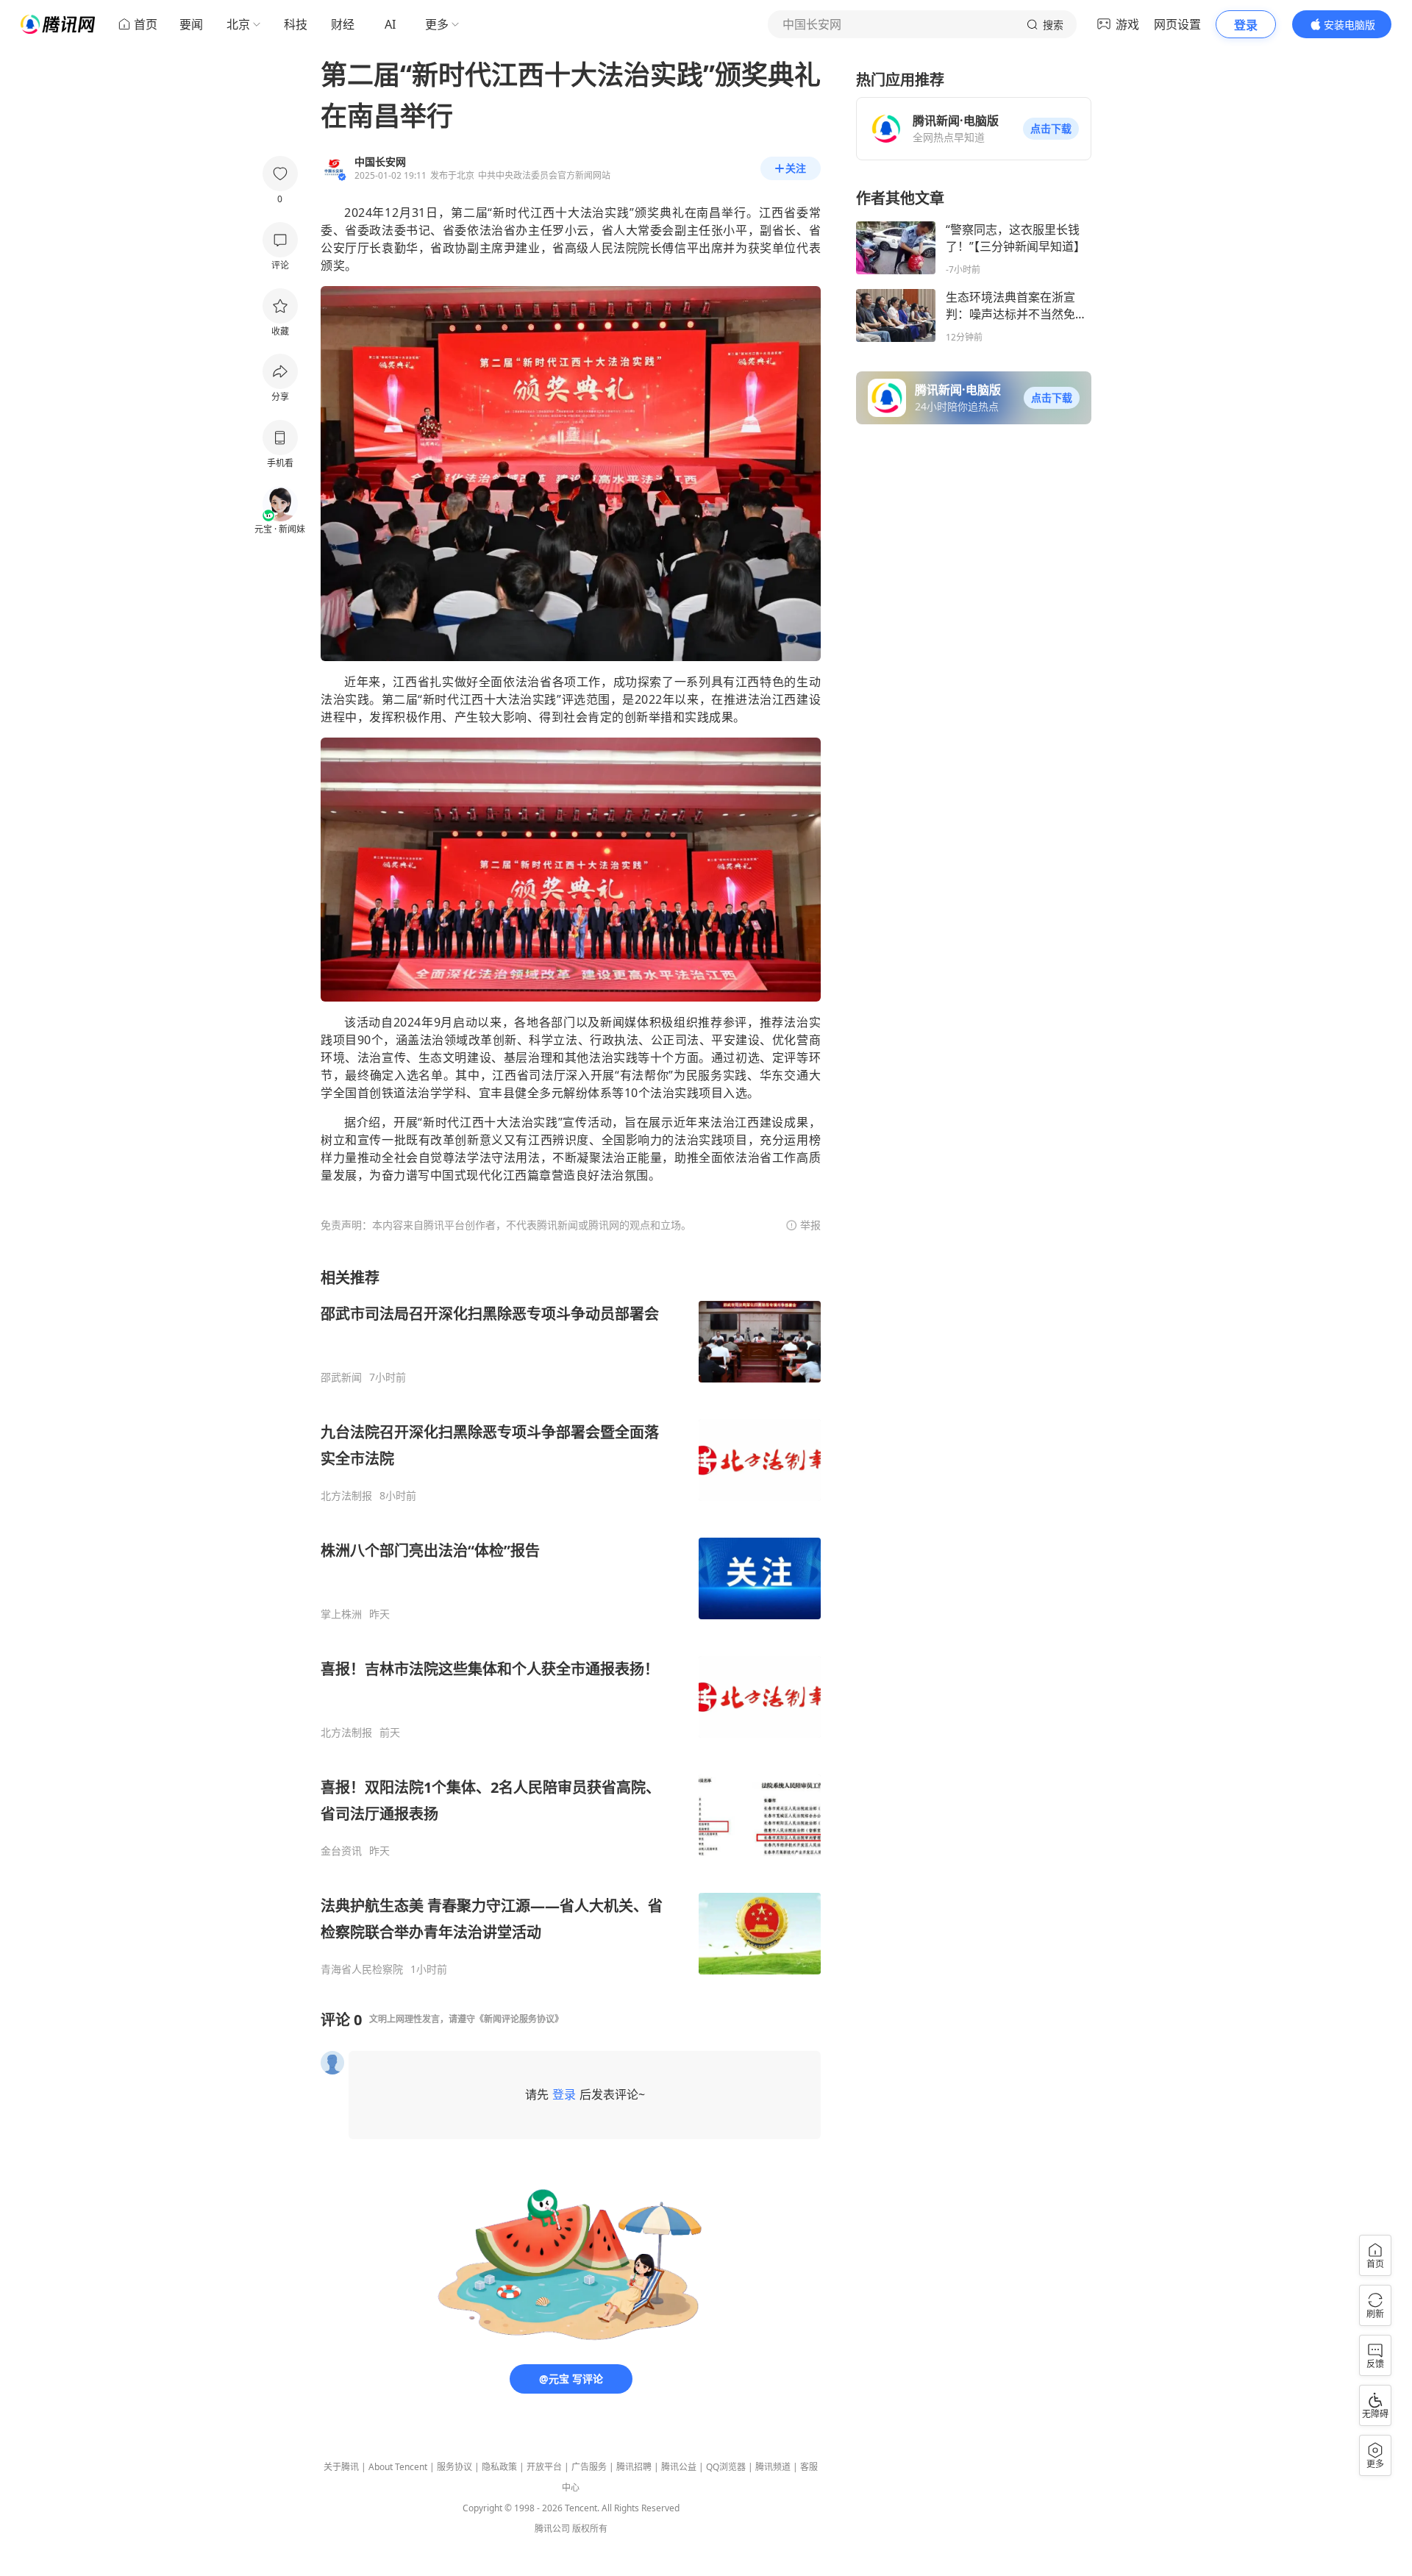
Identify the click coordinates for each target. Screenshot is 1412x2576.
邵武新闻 (341, 1377)
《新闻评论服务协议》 (519, 2019)
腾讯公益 (679, 2467)
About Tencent (398, 2467)
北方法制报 (346, 1496)
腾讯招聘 (634, 2467)
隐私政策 (499, 2467)
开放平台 (544, 2467)
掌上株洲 (341, 1614)
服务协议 (454, 2467)
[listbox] (571, 1622)
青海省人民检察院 (362, 1969)
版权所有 (590, 2529)
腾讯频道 (773, 2467)
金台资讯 (341, 1851)
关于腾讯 (341, 2467)
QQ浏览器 (726, 2467)
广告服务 (589, 2467)
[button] (1051, 129)
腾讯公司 (552, 2529)
